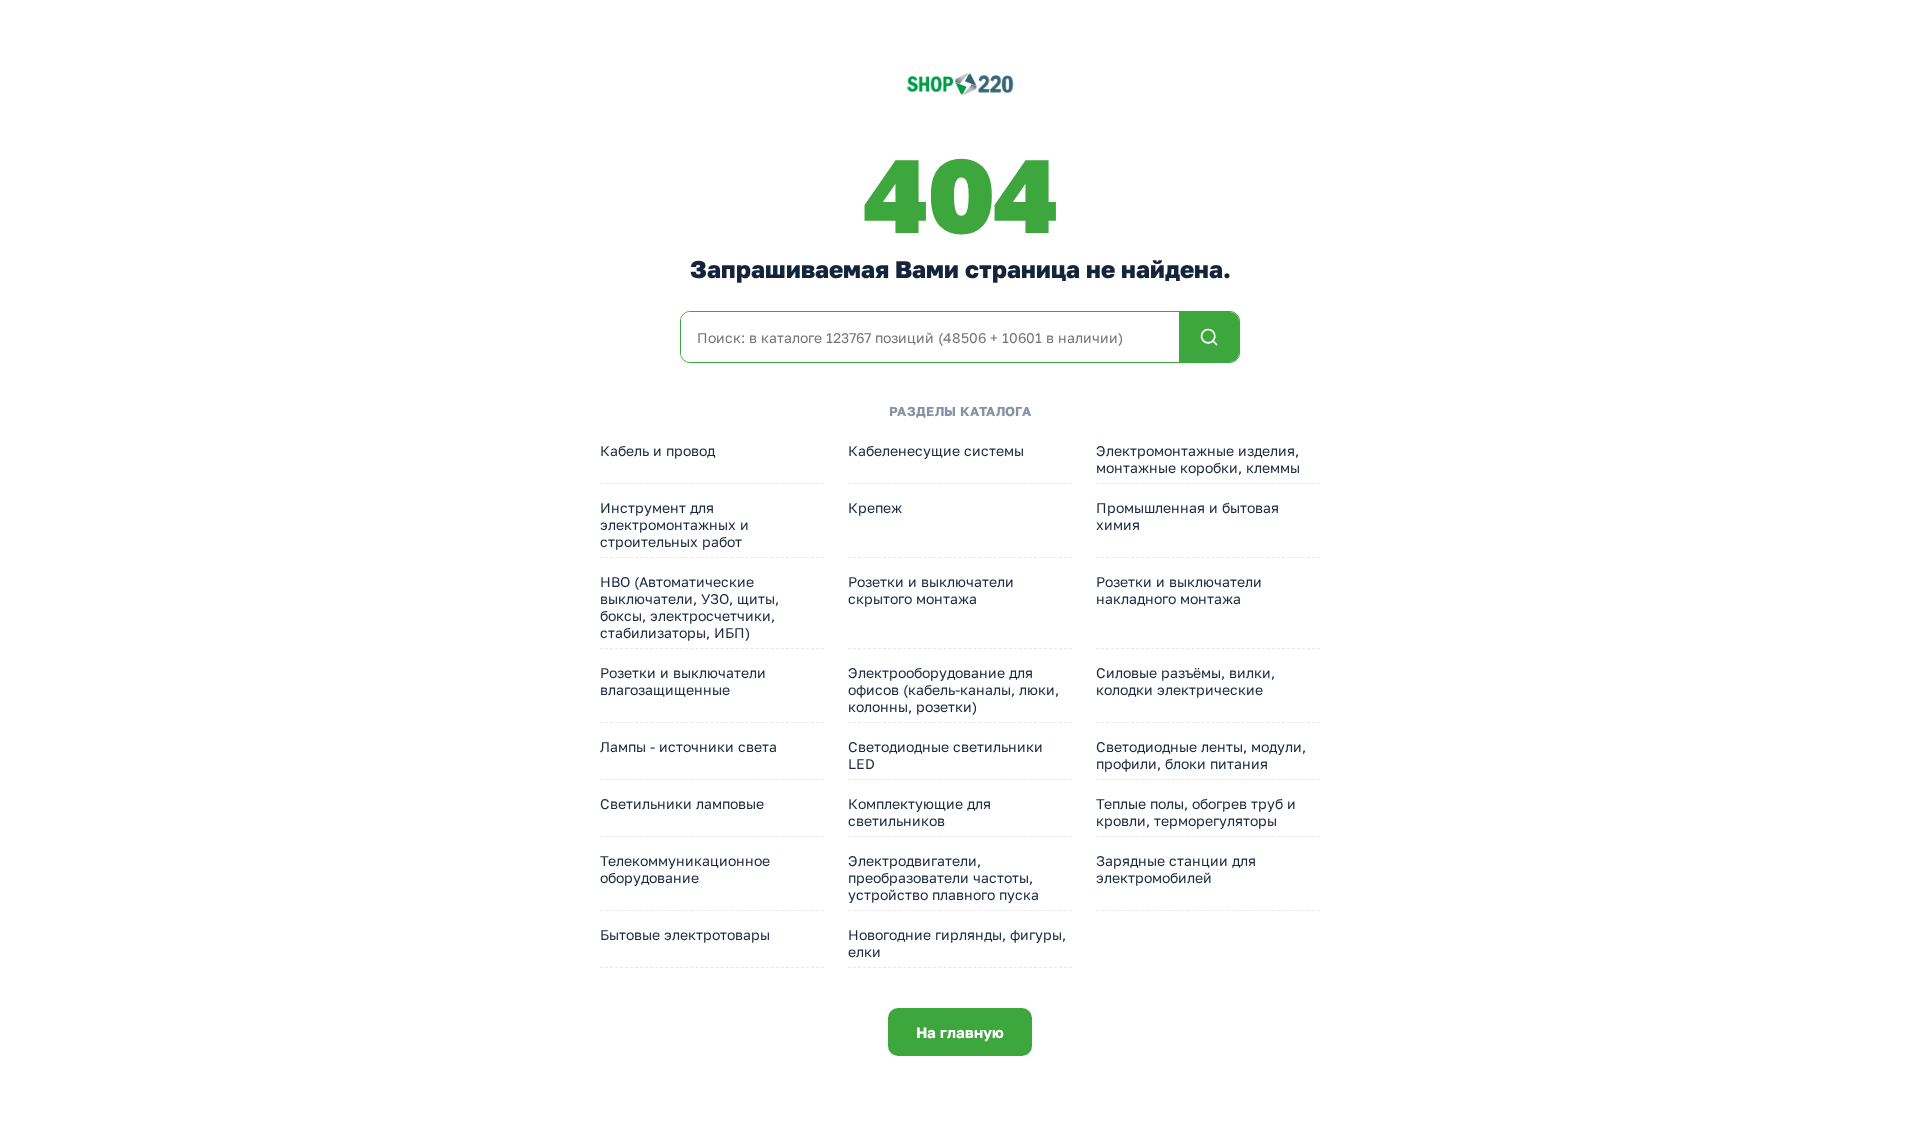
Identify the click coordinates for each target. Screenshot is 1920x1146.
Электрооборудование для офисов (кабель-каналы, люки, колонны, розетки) (953, 689)
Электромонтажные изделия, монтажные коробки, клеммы (1198, 459)
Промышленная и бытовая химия (1187, 516)
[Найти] (1209, 337)
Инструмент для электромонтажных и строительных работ (674, 524)
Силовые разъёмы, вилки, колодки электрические (1185, 681)
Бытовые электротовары (685, 934)
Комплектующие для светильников (919, 812)
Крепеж (875, 507)
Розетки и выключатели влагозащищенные (683, 681)
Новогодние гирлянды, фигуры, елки (957, 943)
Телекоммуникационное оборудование (685, 869)
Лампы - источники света (688, 746)
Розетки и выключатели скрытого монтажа (931, 590)
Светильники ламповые (682, 803)
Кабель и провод (657, 450)
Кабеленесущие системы (936, 450)
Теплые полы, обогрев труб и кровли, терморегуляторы (1196, 812)
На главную (960, 1032)
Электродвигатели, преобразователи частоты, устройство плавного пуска (943, 877)
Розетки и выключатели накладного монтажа (1179, 590)
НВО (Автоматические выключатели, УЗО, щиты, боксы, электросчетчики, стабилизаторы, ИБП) (689, 607)
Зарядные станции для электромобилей (1176, 869)
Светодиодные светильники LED (945, 755)
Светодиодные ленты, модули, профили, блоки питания (1201, 755)
